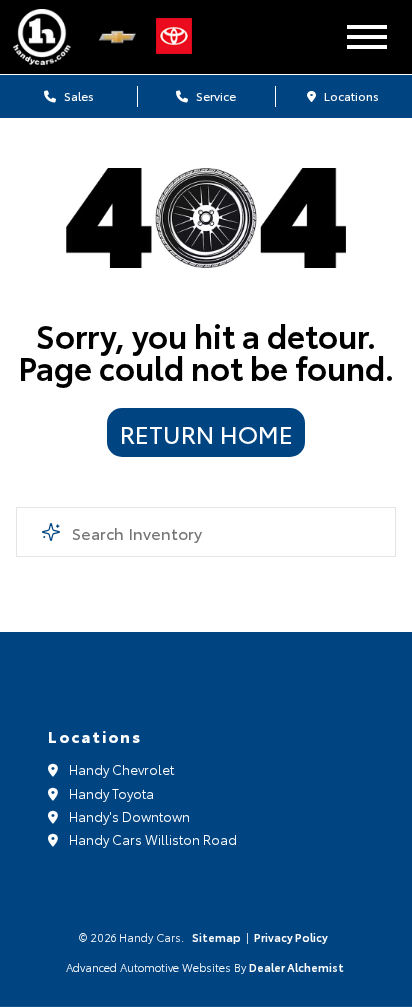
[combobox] (205, 532)
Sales (77, 95)
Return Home (206, 433)
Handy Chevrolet (121, 769)
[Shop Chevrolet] (122, 37)
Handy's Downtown (129, 816)
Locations (350, 95)
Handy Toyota (111, 793)
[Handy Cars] (49, 37)
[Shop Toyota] (178, 37)
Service (214, 95)
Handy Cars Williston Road (153, 839)
